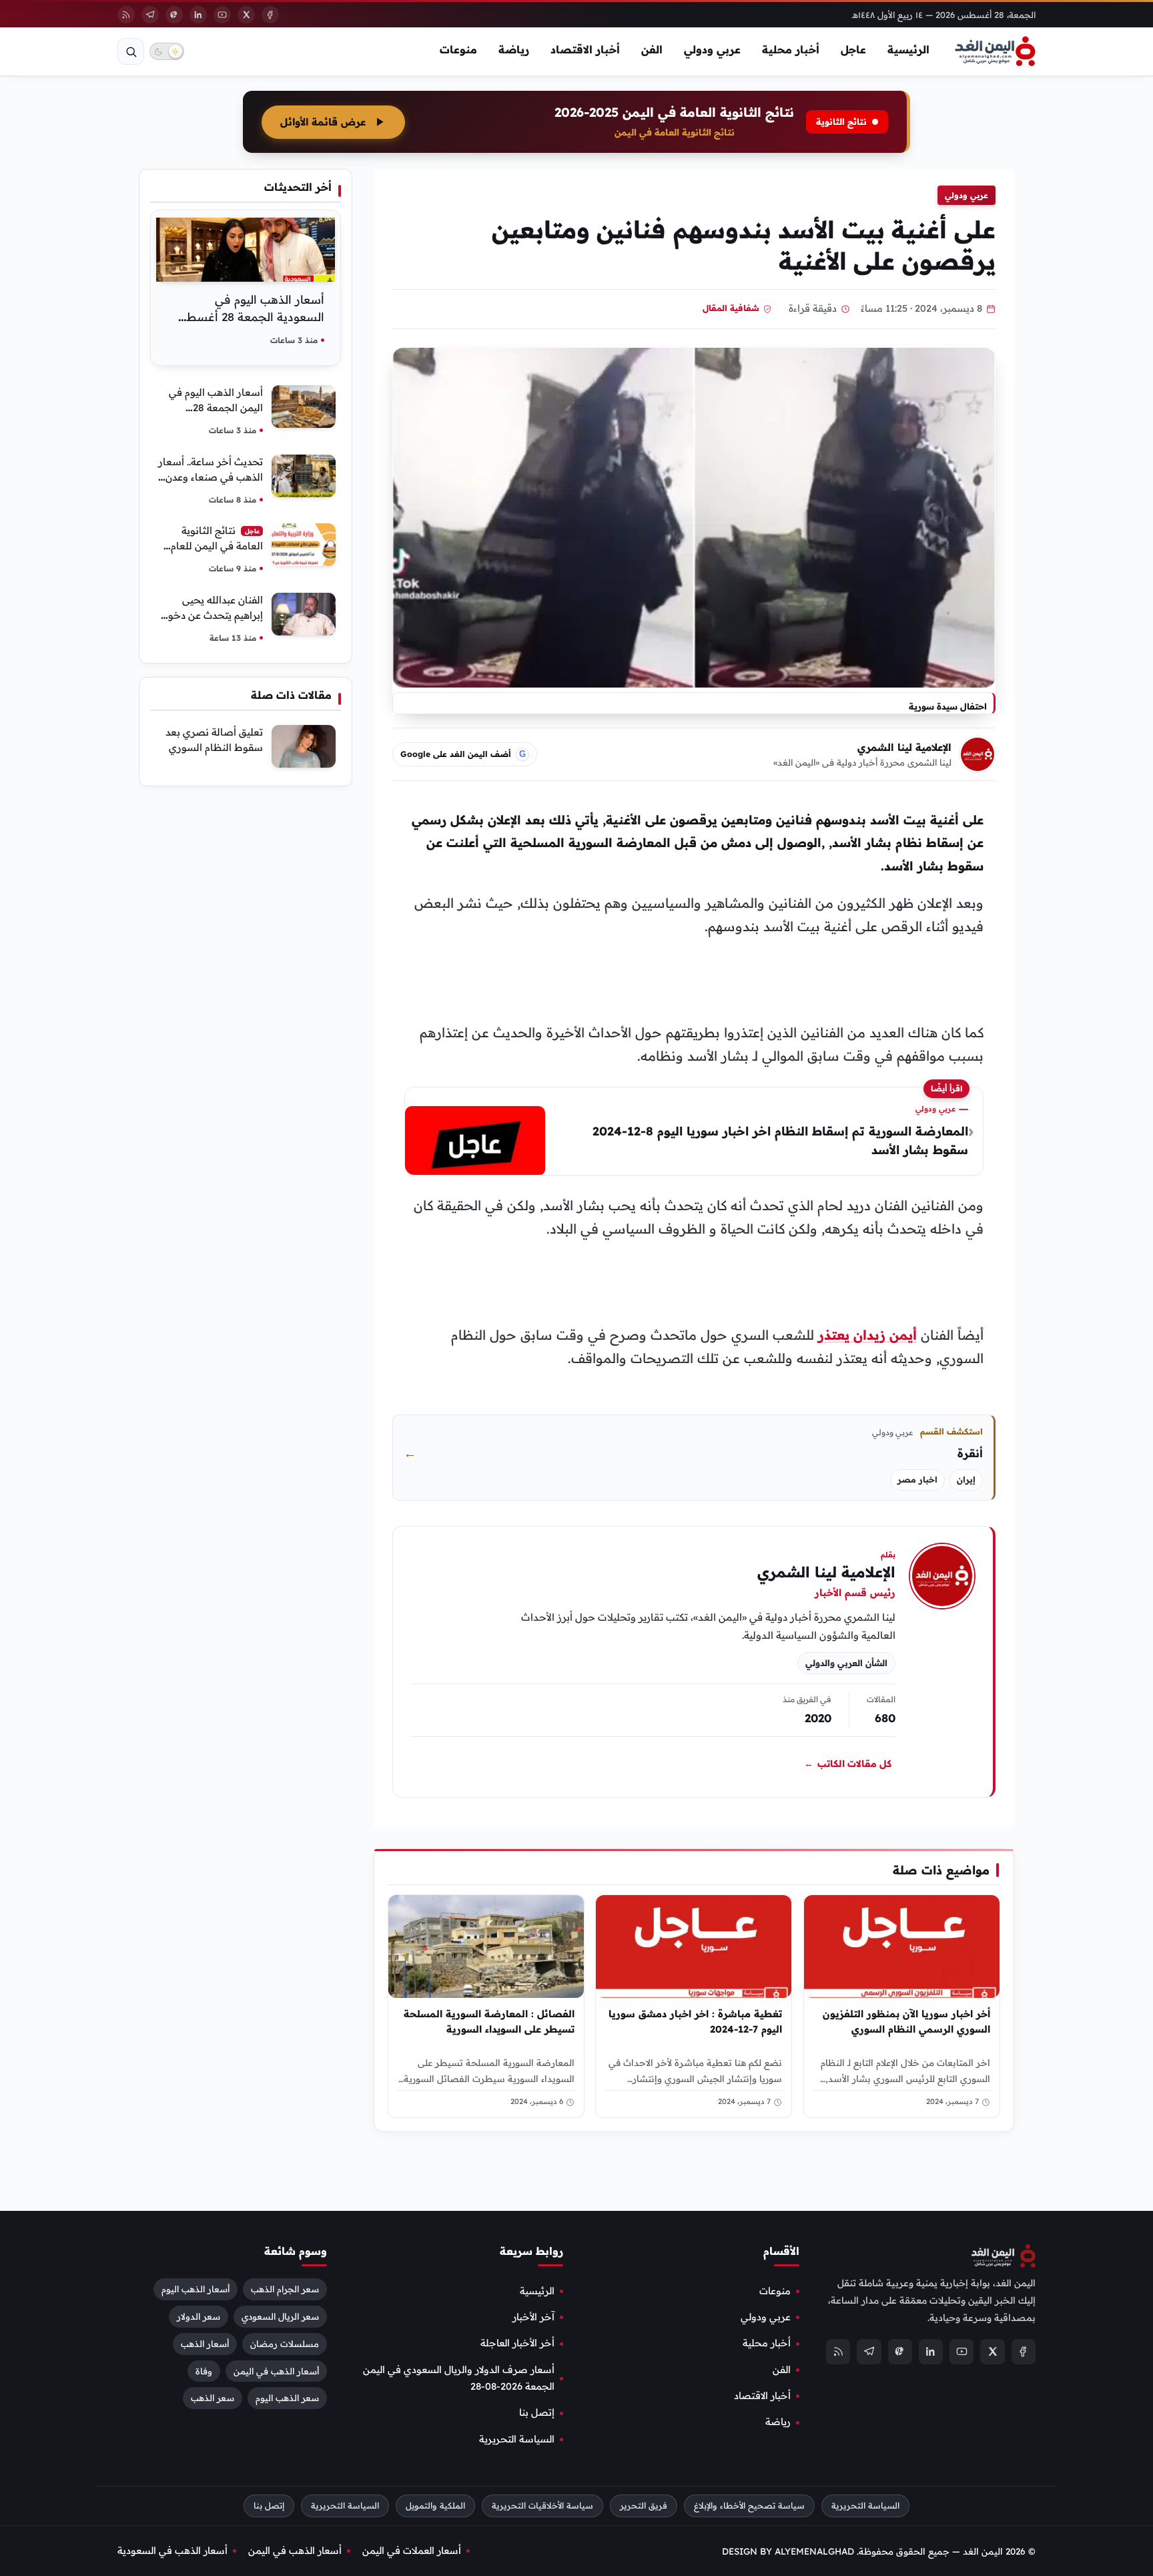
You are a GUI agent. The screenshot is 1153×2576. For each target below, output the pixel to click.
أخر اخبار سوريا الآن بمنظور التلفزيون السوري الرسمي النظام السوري (906, 2021)
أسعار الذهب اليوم (196, 2288)
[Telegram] (150, 15)
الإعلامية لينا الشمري (904, 747)
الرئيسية (908, 49)
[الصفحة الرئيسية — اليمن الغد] (995, 51)
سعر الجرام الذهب (285, 2288)
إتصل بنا (537, 2412)
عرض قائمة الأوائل (323, 122)
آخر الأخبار (533, 2317)
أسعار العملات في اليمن (412, 2551)
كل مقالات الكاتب (848, 1764)
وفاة (204, 2370)
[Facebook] (270, 15)
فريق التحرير (644, 2506)
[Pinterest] (174, 15)
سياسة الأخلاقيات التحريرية (542, 2506)
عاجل (853, 49)
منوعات (458, 49)
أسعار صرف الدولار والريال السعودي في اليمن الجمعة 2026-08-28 (459, 2378)
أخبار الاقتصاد (585, 49)
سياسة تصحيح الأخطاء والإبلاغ (749, 2506)
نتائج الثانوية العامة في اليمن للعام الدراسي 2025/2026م (216, 546)
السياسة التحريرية (517, 2439)
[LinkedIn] (198, 15)
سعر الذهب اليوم (287, 2398)
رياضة (514, 49)
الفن (652, 49)
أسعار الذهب (205, 2343)
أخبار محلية (791, 49)
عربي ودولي (712, 49)
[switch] (167, 51)
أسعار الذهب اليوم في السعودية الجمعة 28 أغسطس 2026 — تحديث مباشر (248, 317)
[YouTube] (222, 15)
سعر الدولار (199, 2316)
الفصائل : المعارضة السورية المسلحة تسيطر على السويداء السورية (489, 2021)
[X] (246, 15)
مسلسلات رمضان (285, 2343)
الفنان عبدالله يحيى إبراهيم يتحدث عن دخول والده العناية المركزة (212, 615)
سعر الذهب (213, 2398)
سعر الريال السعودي (280, 2316)
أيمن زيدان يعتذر (867, 1335)
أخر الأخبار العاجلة (517, 2343)
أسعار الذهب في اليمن (276, 2370)
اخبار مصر (917, 1480)
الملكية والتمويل (435, 2506)
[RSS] (126, 15)
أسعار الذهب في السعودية (172, 2551)
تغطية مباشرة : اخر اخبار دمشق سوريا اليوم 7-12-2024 (696, 2021)
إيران (966, 1480)
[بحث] (131, 51)
